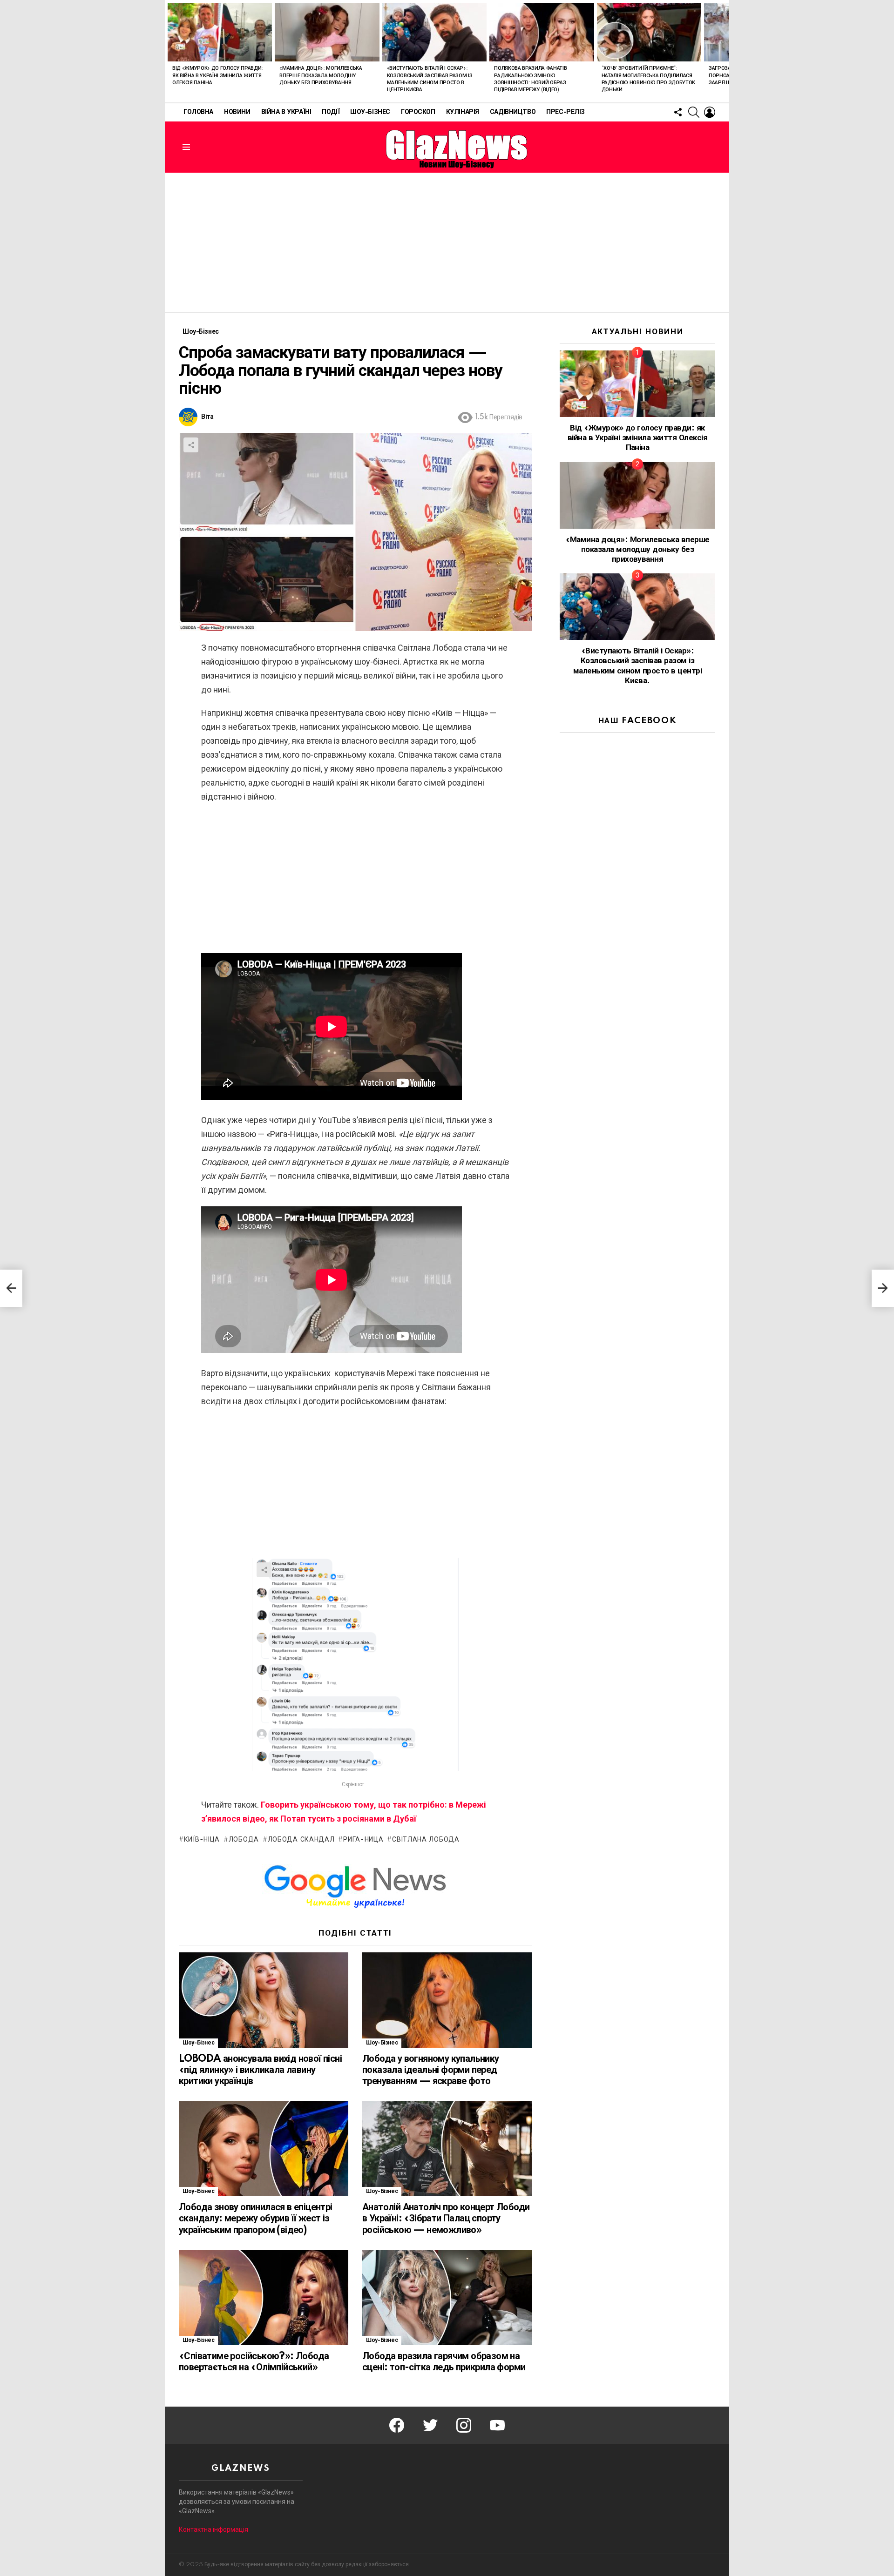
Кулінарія (463, 112)
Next (725, 51)
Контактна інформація (213, 2529)
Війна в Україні (286, 112)
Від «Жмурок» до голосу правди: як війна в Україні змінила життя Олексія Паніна (218, 76)
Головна (198, 112)
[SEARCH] (694, 112)
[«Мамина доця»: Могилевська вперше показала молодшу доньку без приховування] (327, 32)
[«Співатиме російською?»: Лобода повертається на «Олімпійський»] (264, 2297)
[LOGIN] (710, 112)
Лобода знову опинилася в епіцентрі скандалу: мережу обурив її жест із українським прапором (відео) (256, 2219)
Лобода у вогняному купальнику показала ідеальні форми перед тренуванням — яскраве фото (431, 2070)
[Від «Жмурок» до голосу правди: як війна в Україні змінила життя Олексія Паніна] (220, 32)
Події (331, 112)
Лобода (244, 1840)
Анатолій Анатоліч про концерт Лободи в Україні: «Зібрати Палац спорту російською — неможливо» (446, 2219)
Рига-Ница (363, 1840)
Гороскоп (418, 112)
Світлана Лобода (426, 1840)
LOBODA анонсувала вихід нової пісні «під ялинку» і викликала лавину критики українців (260, 2070)
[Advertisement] (447, 242)
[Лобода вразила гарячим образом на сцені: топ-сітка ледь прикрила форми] (447, 2297)
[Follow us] (678, 112)
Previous (169, 51)
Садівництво (513, 112)
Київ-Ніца (202, 1840)
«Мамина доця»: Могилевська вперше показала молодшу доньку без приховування (321, 76)
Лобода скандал (301, 1840)
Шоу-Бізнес (370, 112)
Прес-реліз (566, 112)
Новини (237, 112)
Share (191, 445)
